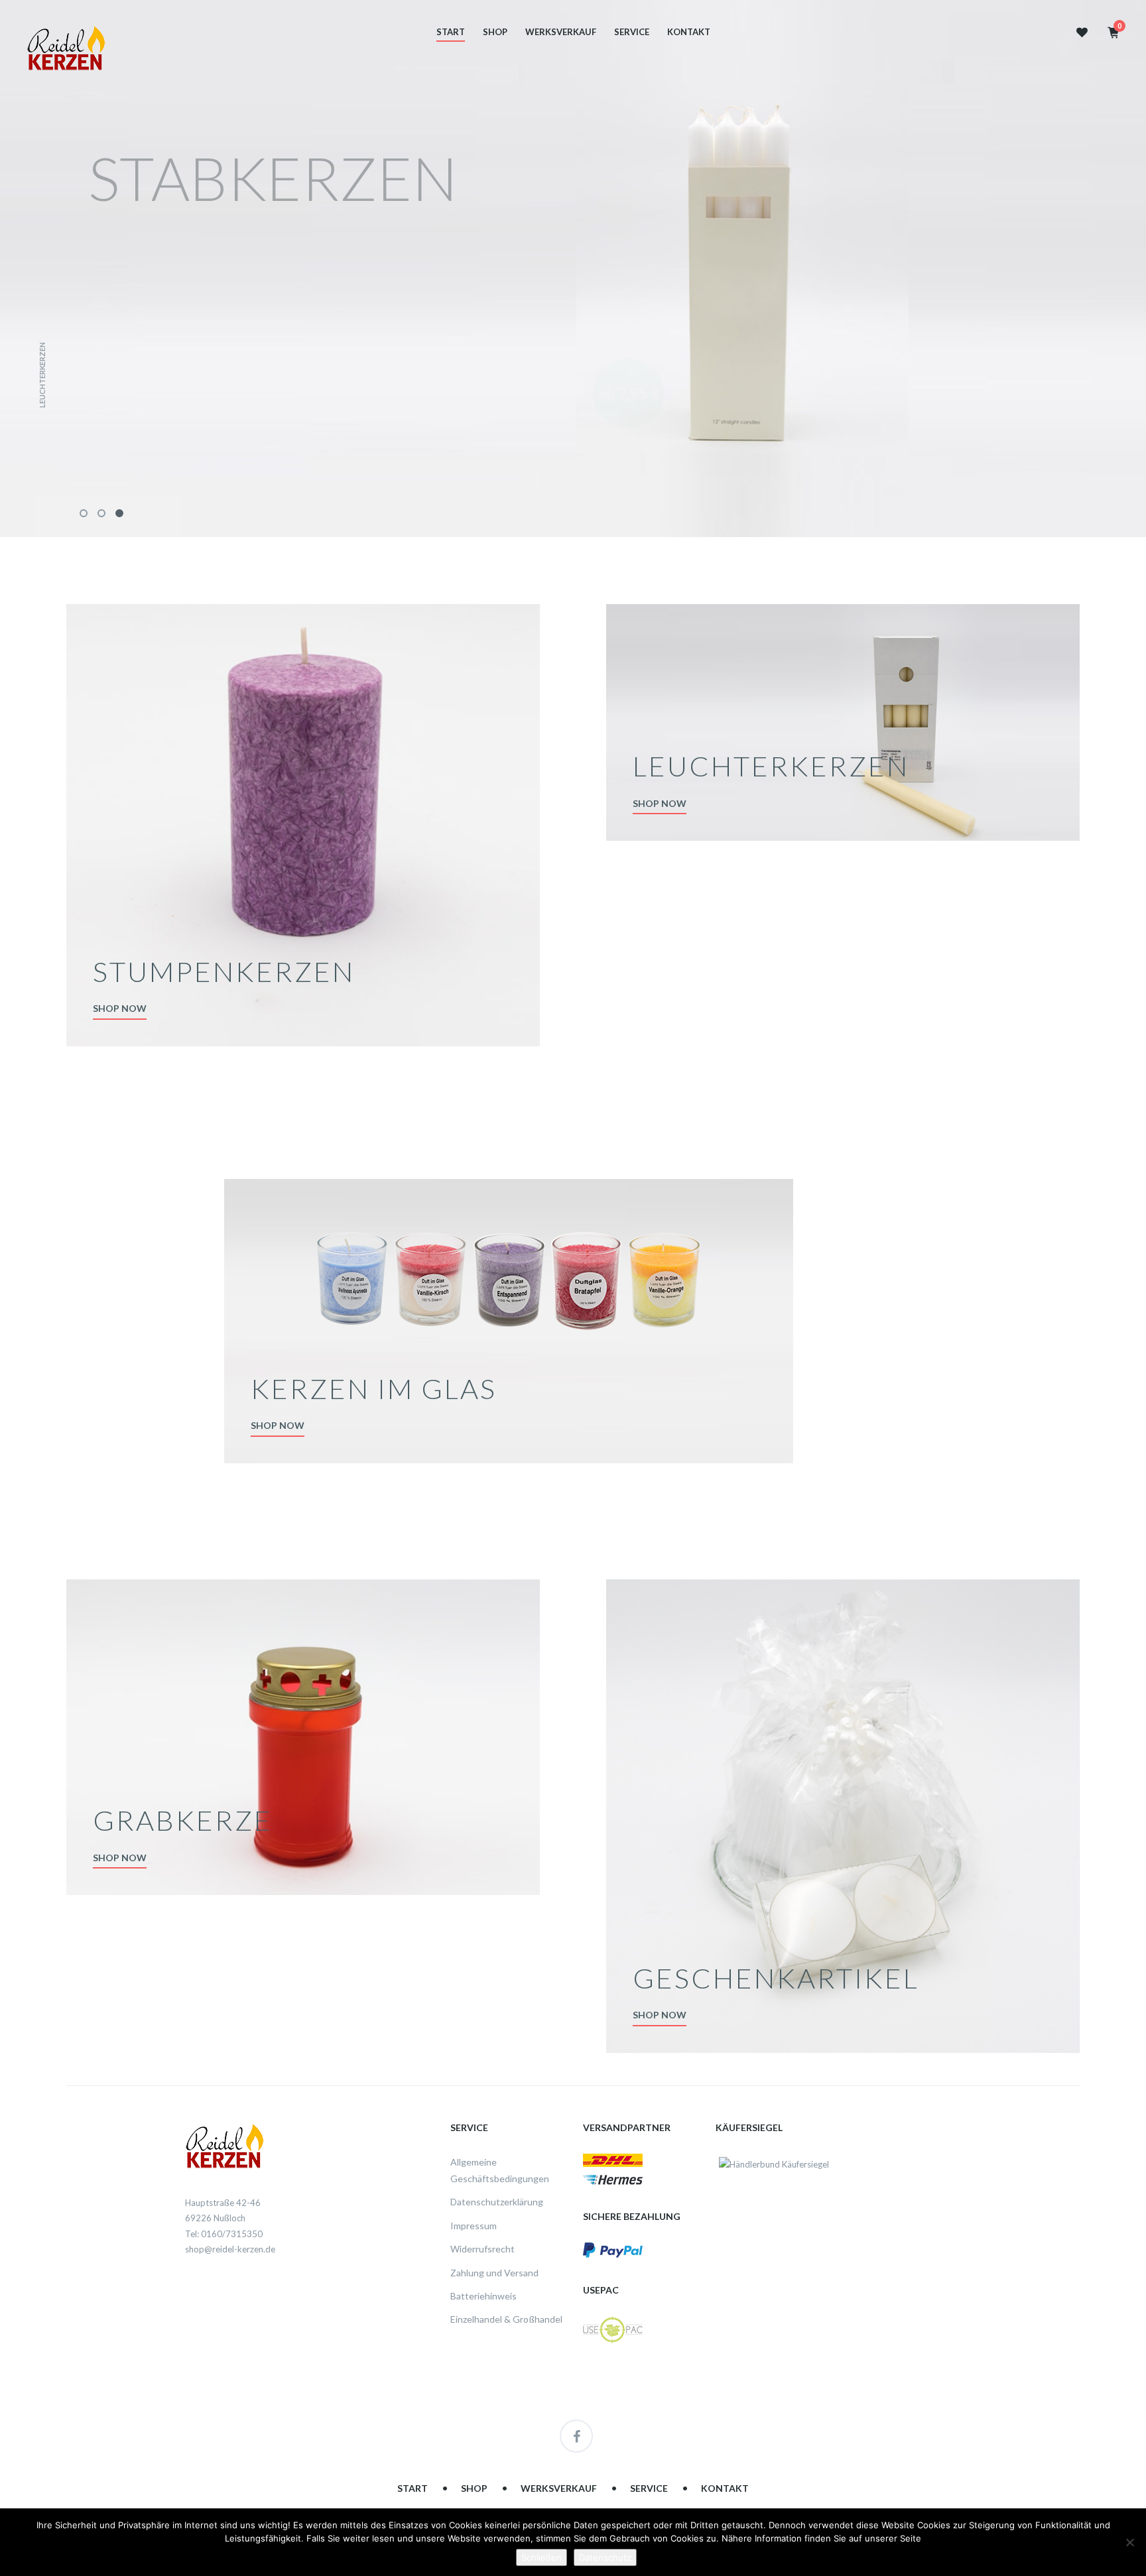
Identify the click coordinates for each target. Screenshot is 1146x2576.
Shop (495, 32)
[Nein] (1129, 2542)
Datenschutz (605, 2557)
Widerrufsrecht (482, 2249)
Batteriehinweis (483, 2296)
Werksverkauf (561, 32)
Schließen (541, 2557)
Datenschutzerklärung (497, 2202)
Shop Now (120, 1008)
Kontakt (689, 32)
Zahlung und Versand (494, 2273)
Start (451, 32)
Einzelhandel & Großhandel (506, 2319)
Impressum (474, 2226)
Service (632, 32)
